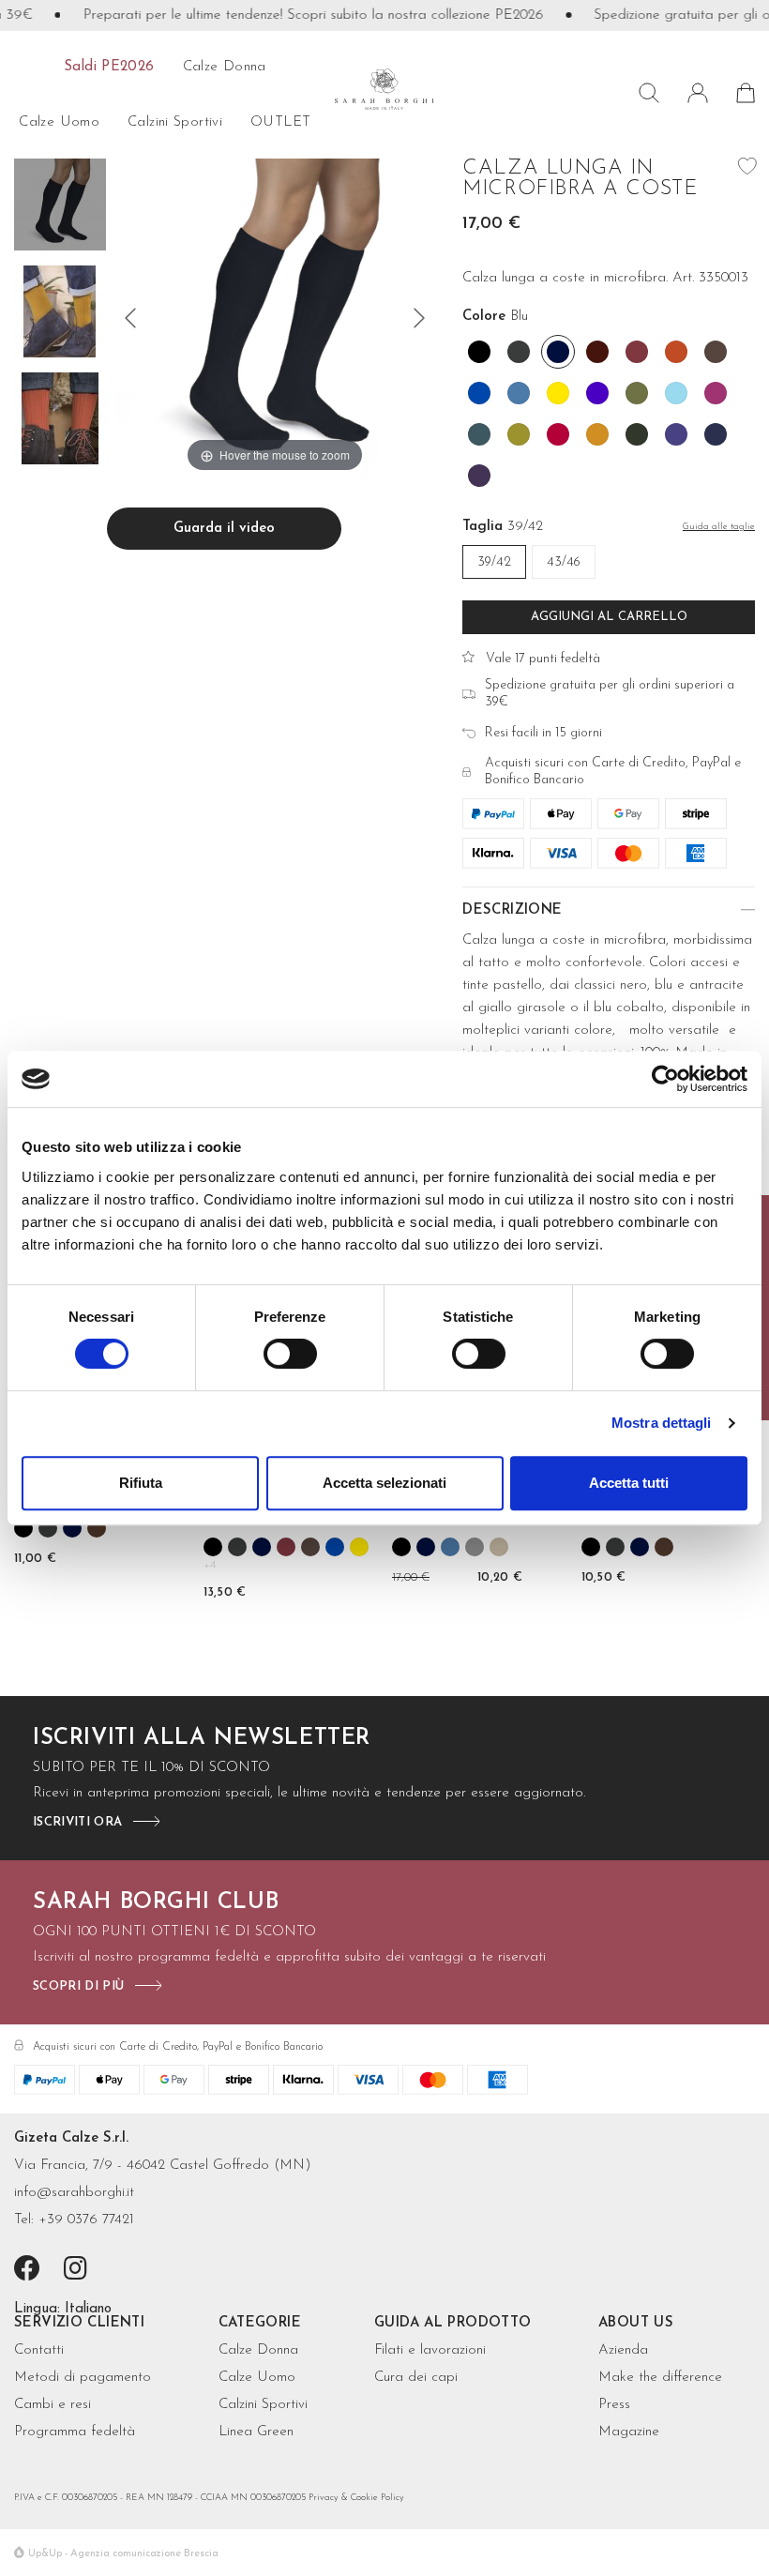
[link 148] (335, 1547)
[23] (130, 318)
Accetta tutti (629, 1483)
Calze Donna (258, 2350)
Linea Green (256, 2432)
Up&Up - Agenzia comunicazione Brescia (123, 2554)
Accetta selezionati (384, 1483)
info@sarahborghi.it (74, 2193)
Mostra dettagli (662, 1423)
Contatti (39, 2350)
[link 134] (23, 1528)
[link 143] (213, 1547)
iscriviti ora (77, 1822)
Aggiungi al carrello (609, 617)
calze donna (225, 67)
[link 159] (499, 1547)
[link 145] (262, 1547)
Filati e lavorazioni (430, 2350)
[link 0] (665, 1079)
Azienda (623, 2350)
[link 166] (615, 1547)
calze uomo (59, 122)
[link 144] (237, 1547)
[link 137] (97, 1528)
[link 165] (591, 1547)
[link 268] (79, 2271)
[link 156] (426, 1547)
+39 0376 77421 (86, 2220)
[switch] (290, 1354)
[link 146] (286, 1547)
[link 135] (48, 1528)
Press (614, 2405)
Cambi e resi (53, 2405)
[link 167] (640, 1547)
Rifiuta (141, 1483)
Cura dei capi (416, 2378)
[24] (419, 318)
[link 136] (72, 1528)
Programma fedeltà (75, 2432)
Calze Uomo (257, 2378)
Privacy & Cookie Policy (356, 2498)
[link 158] (475, 1547)
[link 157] (450, 1547)
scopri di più (78, 1986)
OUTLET (280, 122)
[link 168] (664, 1547)
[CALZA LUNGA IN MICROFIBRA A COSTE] (60, 207)
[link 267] (30, 2271)
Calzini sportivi (175, 122)
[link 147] (310, 1547)
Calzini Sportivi (263, 2405)
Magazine (629, 2432)
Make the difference (660, 2378)
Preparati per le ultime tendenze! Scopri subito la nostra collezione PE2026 (293, 15)
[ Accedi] (698, 93)
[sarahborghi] (385, 89)
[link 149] (359, 1547)
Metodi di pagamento (83, 2378)
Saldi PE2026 (109, 67)
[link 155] (401, 1547)
